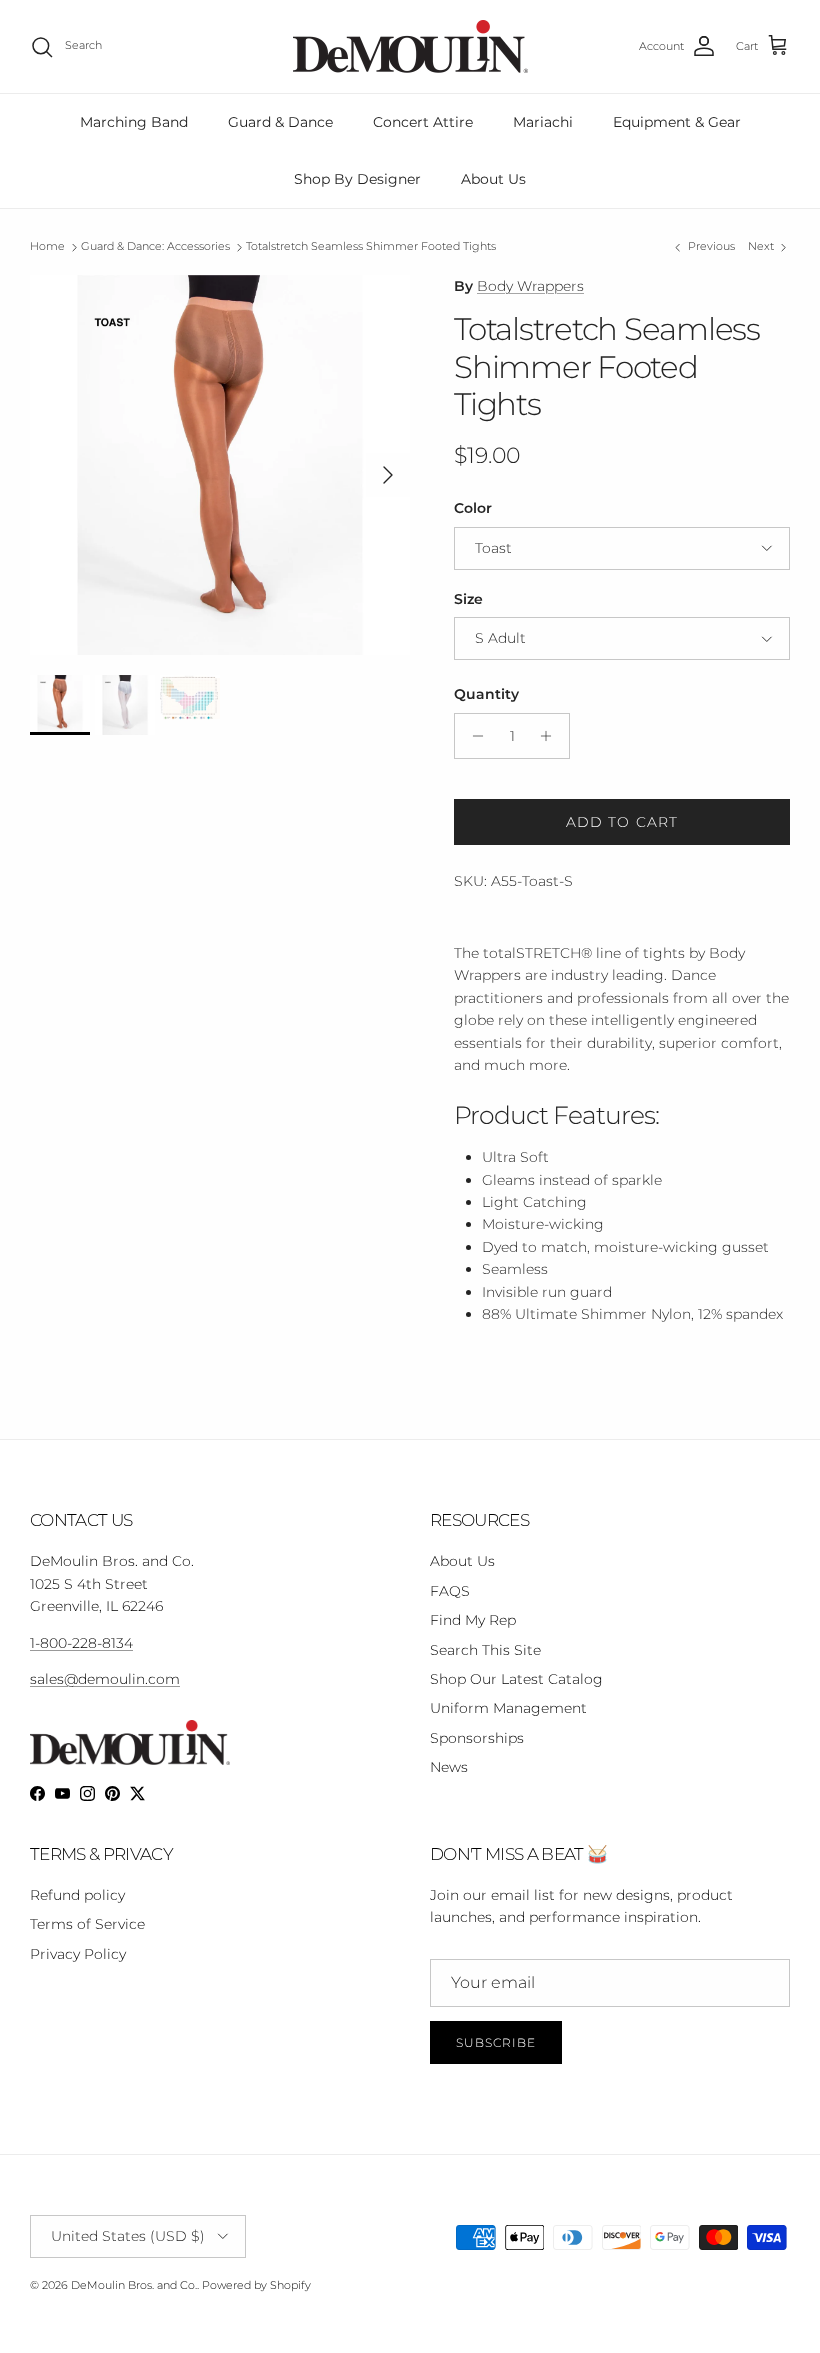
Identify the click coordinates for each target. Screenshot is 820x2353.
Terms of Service (87, 1924)
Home (47, 247)
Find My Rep (473, 1620)
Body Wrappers (530, 286)
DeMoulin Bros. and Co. (134, 2285)
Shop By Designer (357, 179)
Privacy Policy (78, 1954)
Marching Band (134, 122)
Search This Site (485, 1650)
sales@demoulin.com (105, 1679)
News (449, 1767)
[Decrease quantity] (472, 736)
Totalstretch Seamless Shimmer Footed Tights (371, 247)
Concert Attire (423, 122)
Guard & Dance (280, 122)
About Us (493, 179)
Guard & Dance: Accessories (155, 247)
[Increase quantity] (551, 736)
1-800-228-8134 (81, 1643)
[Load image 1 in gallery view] (220, 465)
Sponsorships (477, 1738)
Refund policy (77, 1895)
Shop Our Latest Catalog (516, 1679)
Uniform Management (508, 1708)
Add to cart (622, 822)
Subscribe (496, 2042)
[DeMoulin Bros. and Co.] (410, 46)
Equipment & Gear (677, 122)
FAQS (450, 1591)
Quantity (486, 694)
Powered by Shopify (256, 2285)
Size (468, 599)
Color (473, 508)
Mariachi (543, 122)
